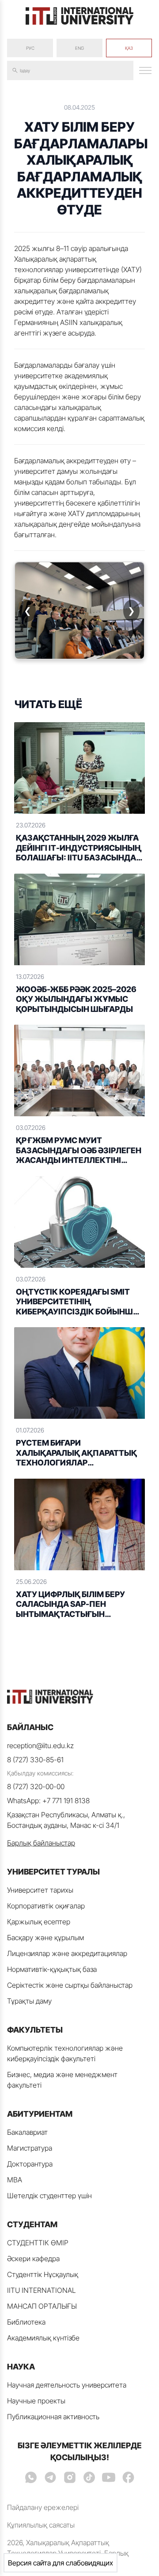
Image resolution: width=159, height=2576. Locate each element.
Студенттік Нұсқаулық (43, 2274)
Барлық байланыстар (41, 1843)
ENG (79, 48)
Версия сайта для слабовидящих (61, 2563)
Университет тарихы (40, 1890)
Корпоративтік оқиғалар (46, 1906)
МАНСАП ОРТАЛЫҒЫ (42, 2306)
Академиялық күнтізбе (43, 2338)
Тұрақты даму (29, 2001)
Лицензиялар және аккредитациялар (67, 1953)
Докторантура (30, 2164)
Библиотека (26, 2322)
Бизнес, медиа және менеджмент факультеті (62, 2080)
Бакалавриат (27, 2132)
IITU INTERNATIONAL (42, 2290)
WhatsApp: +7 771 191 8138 (48, 1801)
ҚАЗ (129, 48)
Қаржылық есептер (39, 1922)
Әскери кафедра (33, 2259)
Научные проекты (36, 2401)
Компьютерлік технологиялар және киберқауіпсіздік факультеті (65, 2053)
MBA (15, 2180)
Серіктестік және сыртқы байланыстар (70, 1985)
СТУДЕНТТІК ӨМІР (38, 2243)
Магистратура (30, 2148)
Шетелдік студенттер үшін (49, 2196)
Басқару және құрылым (45, 1938)
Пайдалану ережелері (43, 2507)
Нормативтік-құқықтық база (52, 1969)
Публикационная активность (53, 2417)
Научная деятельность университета (67, 2385)
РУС (30, 48)
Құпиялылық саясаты (41, 2525)
